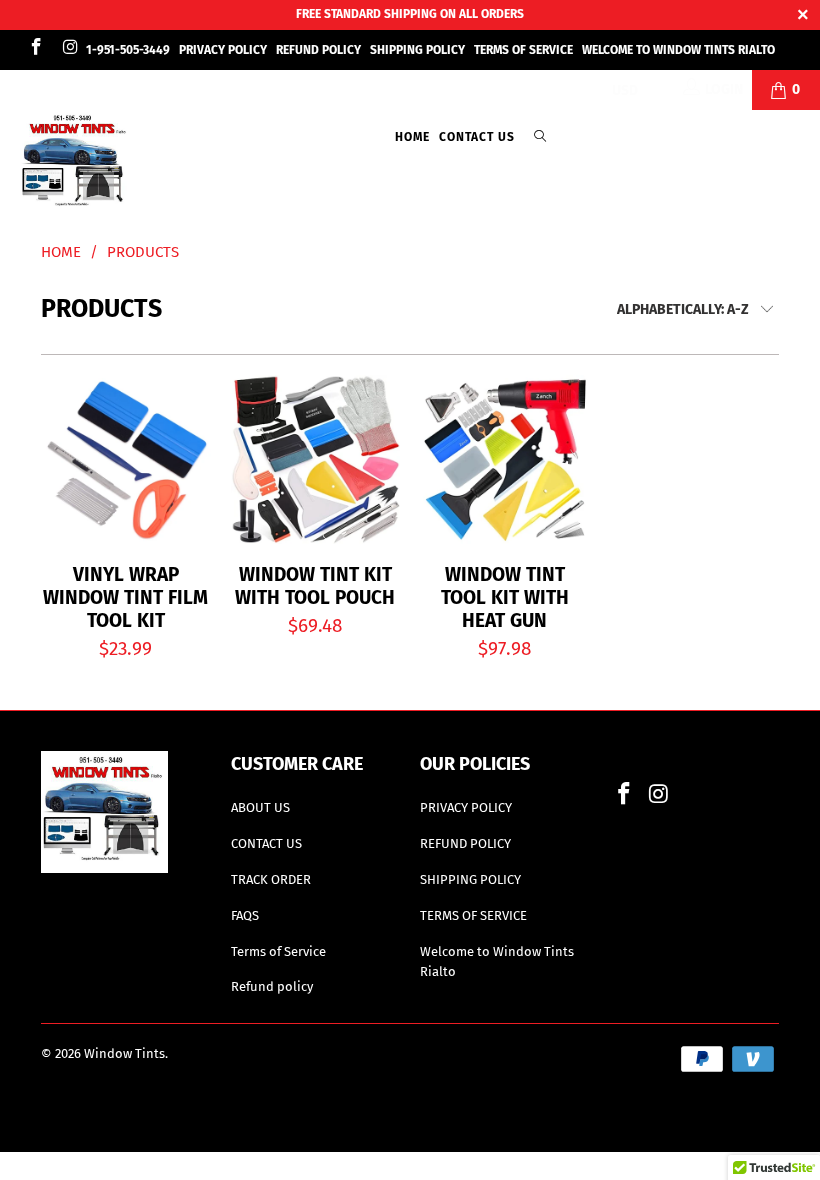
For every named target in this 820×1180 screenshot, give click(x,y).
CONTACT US (477, 137)
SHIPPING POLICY (417, 50)
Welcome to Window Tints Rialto (678, 50)
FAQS (245, 915)
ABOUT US (260, 807)
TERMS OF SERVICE (523, 50)
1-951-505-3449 (128, 50)
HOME (412, 137)
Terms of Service (278, 951)
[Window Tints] (75, 163)
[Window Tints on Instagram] (70, 49)
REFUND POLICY (318, 50)
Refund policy (272, 986)
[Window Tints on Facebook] (35, 49)
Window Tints (124, 1053)
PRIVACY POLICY (223, 50)
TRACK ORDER (271, 879)
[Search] (540, 137)
